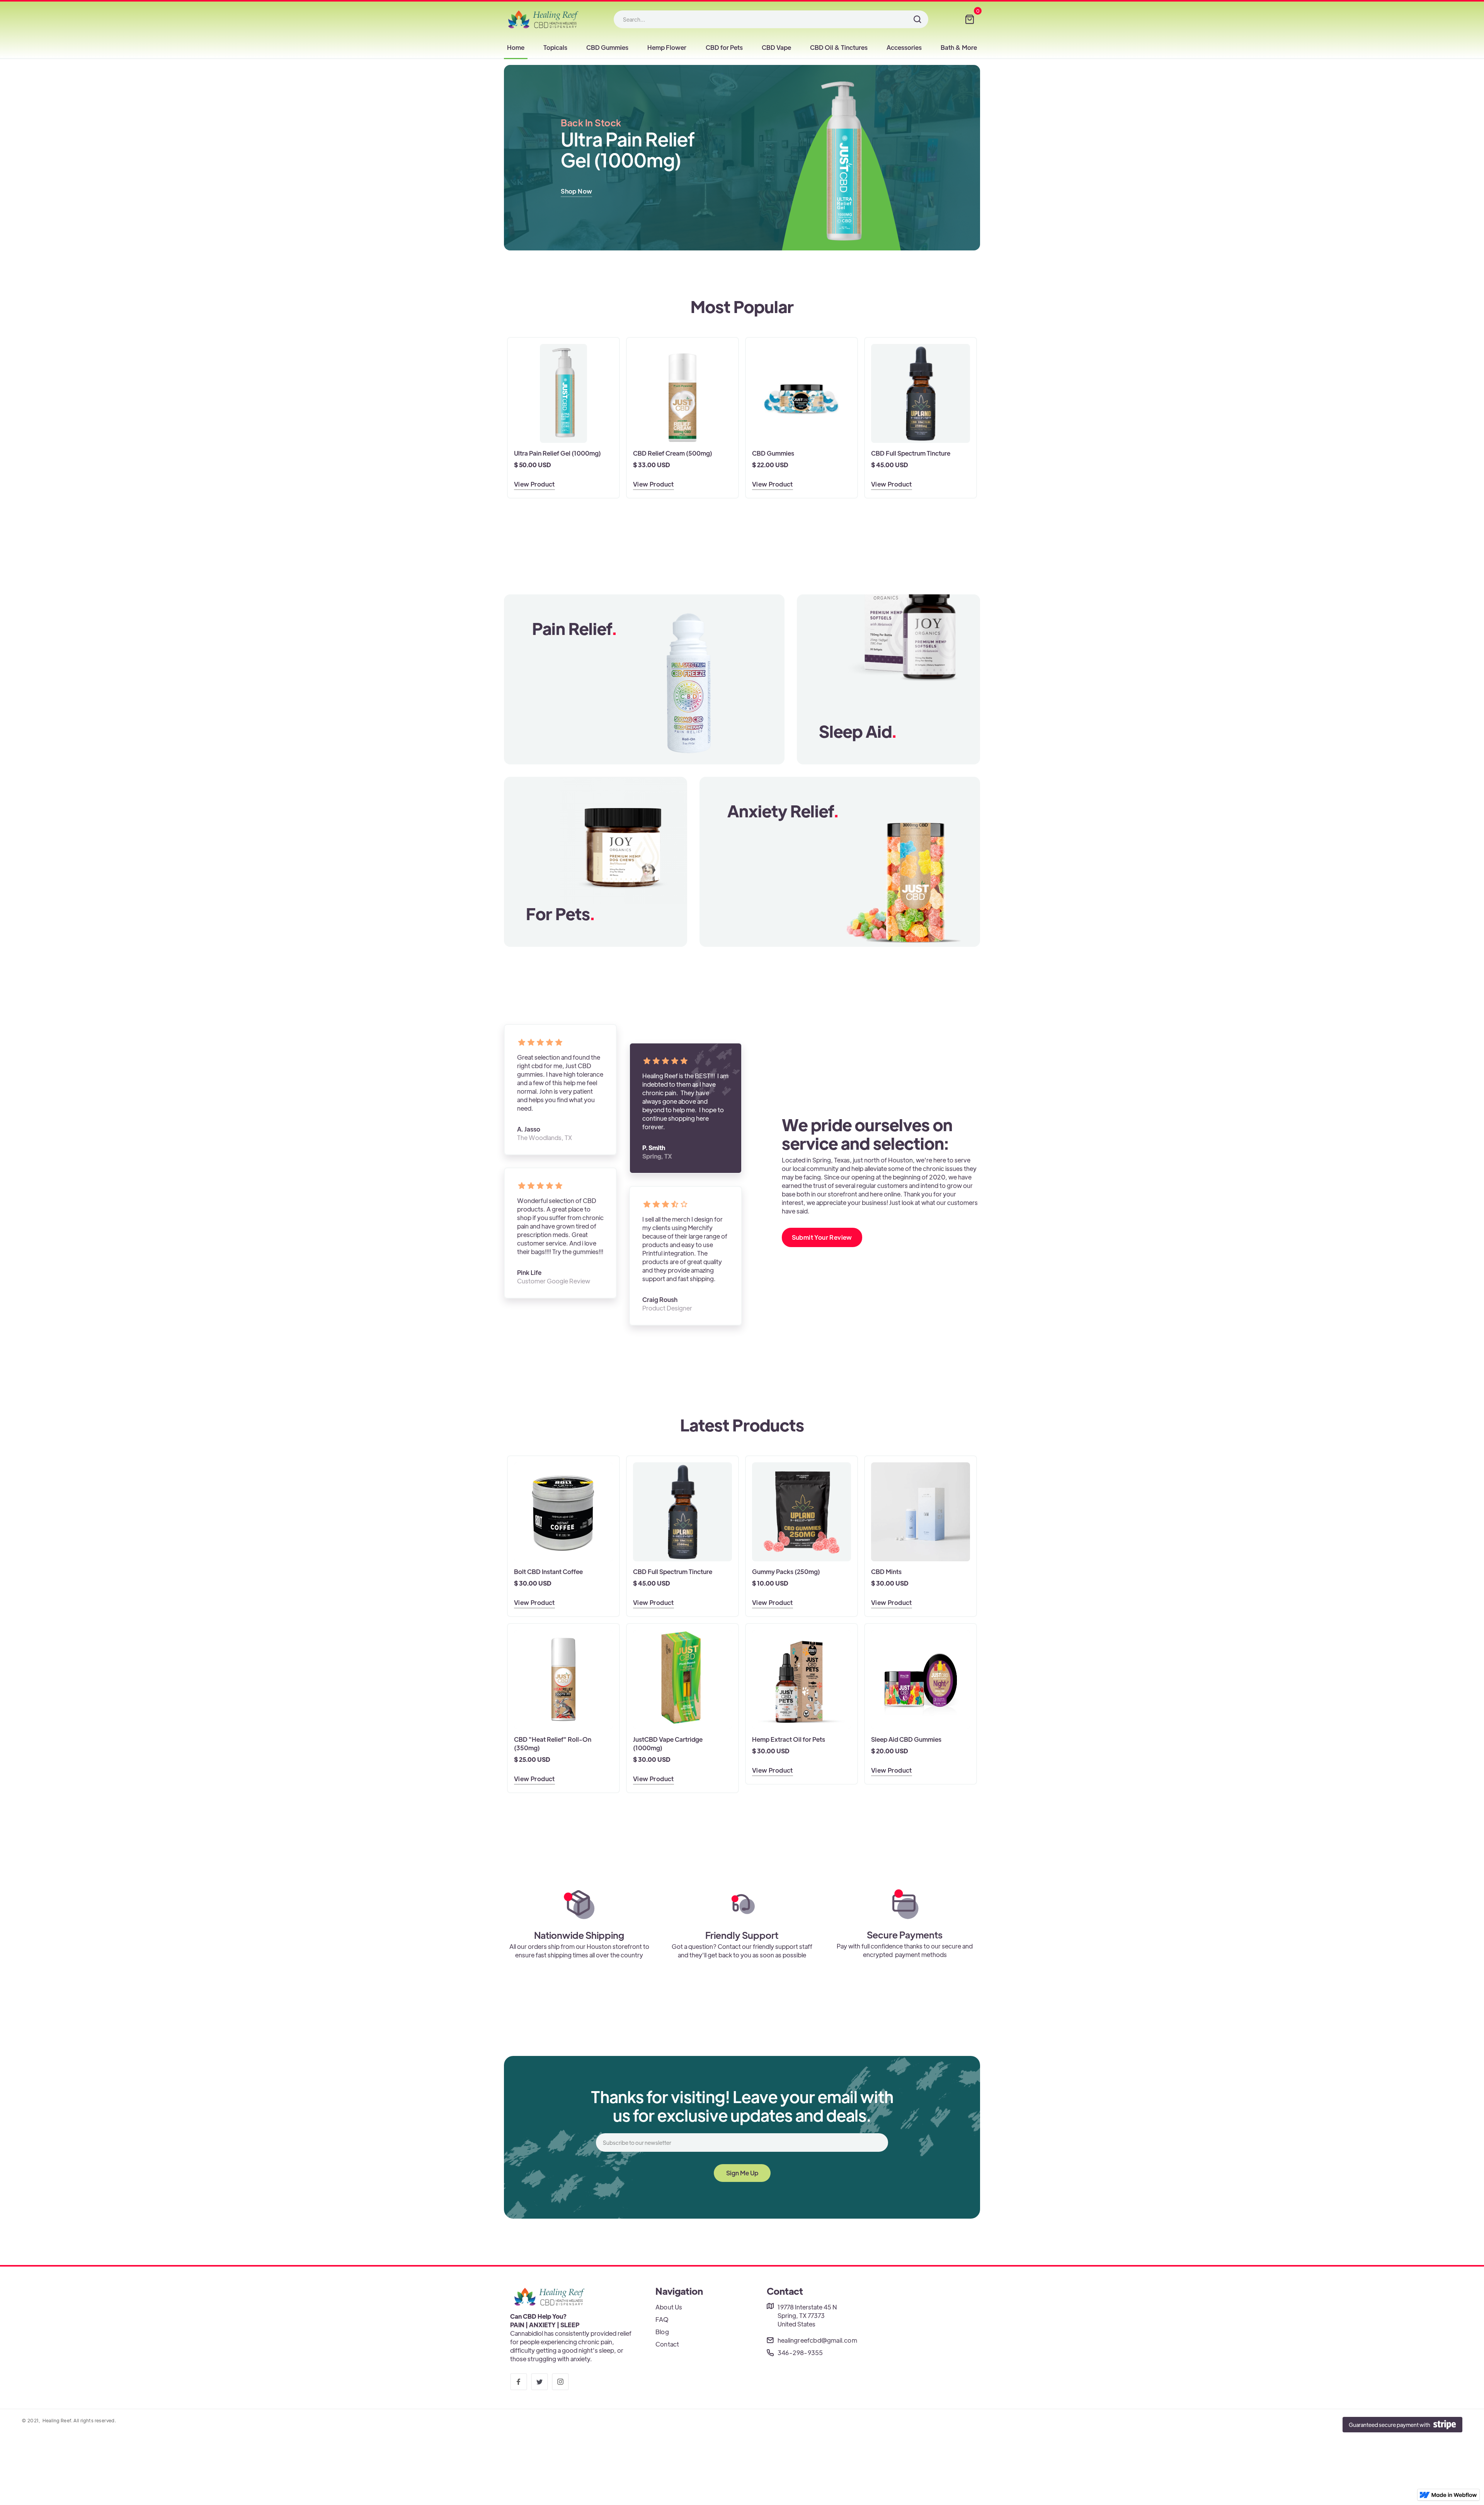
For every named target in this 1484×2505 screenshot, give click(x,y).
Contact (667, 2344)
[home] (543, 19)
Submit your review (822, 1237)
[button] (970, 19)
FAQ (662, 2319)
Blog (662, 2332)
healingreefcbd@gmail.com (817, 2340)
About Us (669, 2307)
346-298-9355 (800, 2353)
